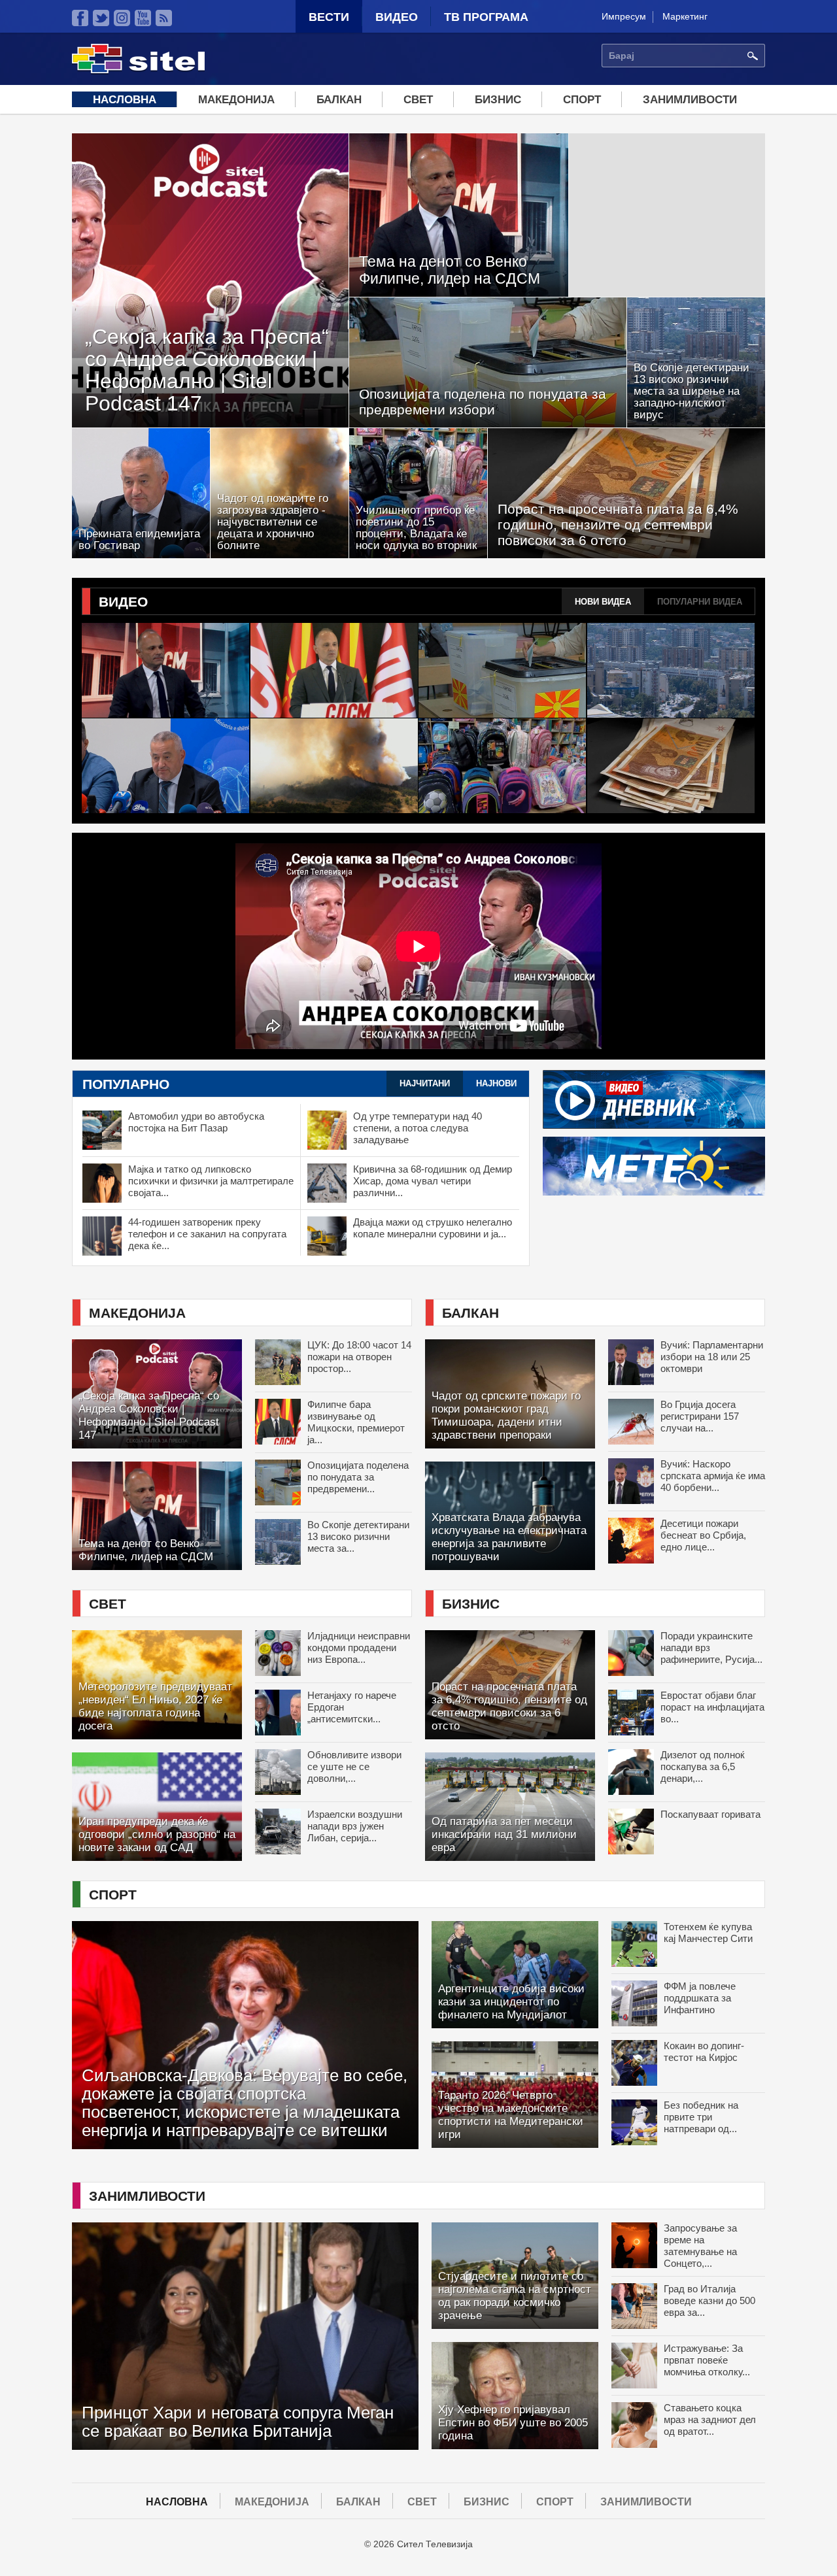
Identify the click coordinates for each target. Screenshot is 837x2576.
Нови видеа (603, 602)
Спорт (582, 100)
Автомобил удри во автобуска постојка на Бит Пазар (196, 1122)
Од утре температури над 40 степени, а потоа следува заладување (418, 1128)
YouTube (143, 18)
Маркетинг (685, 16)
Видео (397, 17)
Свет (418, 100)
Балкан (339, 100)
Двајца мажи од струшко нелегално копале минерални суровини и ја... (433, 1228)
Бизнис (498, 100)
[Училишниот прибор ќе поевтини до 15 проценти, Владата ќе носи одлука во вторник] (503, 766)
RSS (164, 18)
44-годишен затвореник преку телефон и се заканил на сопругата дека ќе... (207, 1234)
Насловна (125, 100)
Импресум (624, 16)
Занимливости (690, 100)
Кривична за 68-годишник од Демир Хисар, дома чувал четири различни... (433, 1181)
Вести (329, 17)
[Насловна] (138, 71)
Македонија (236, 100)
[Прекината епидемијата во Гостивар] (166, 766)
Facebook (80, 18)
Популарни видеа (700, 602)
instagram (122, 18)
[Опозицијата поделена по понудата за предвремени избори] (503, 670)
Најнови (496, 1083)
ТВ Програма (486, 17)
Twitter (101, 18)
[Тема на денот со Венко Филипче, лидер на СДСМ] (166, 670)
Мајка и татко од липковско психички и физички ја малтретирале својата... (211, 1181)
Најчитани (431, 1083)
